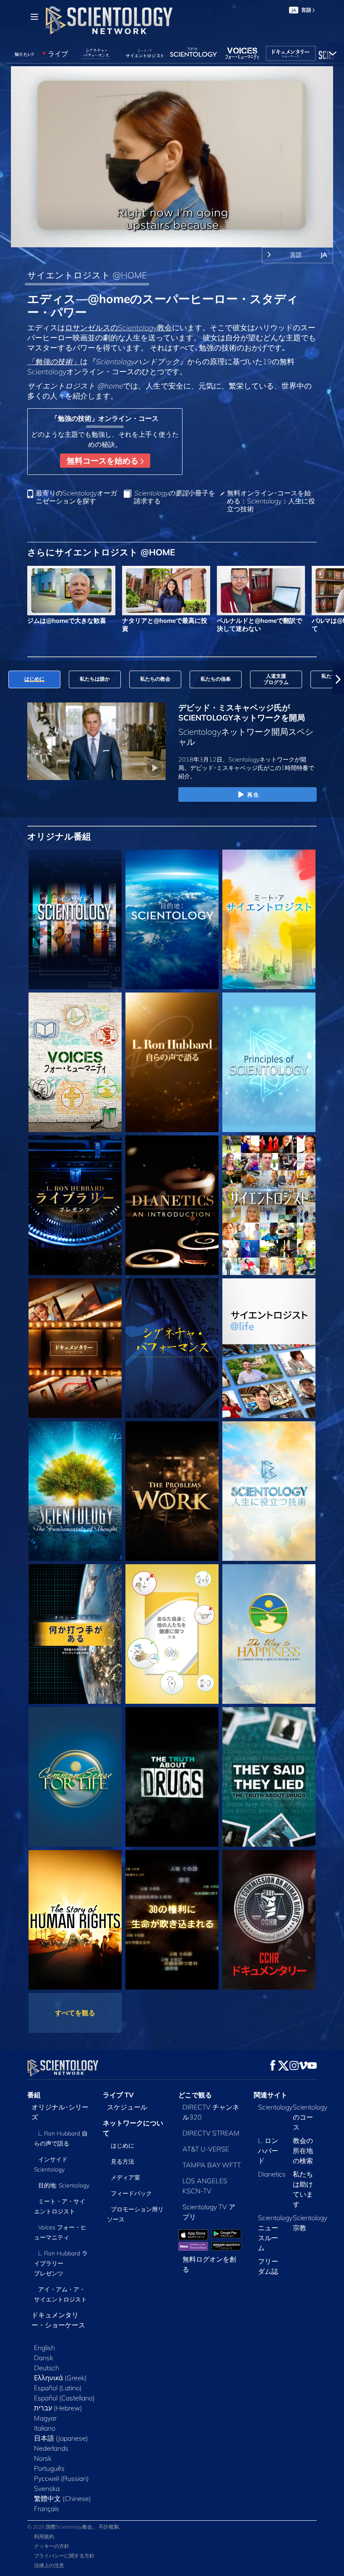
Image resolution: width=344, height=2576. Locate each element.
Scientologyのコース (310, 2117)
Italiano (45, 2428)
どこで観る (195, 2095)
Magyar (45, 2418)
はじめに (122, 2146)
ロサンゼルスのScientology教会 (119, 327)
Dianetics (272, 2174)
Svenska (47, 2488)
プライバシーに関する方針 (64, 2556)
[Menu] (34, 17)
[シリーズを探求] (75, 919)
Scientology (275, 2107)
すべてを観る (75, 2013)
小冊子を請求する (175, 497)
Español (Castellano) (64, 2398)
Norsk (43, 2458)
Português (49, 2468)
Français (47, 2509)
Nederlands (51, 2448)
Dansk (44, 2358)
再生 (253, 795)
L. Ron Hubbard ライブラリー (61, 2263)
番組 (34, 2095)
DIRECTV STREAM (211, 2133)
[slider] (178, 239)
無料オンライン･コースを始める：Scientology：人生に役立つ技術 (271, 501)
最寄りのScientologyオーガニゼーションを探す (76, 497)
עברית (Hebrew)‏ (58, 2408)
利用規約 (44, 2536)
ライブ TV (118, 2095)
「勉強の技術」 (54, 361)
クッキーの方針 (52, 2546)
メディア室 (125, 2177)
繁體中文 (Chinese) (63, 2498)
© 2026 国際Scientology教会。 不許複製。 (76, 2527)
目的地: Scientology (64, 2185)
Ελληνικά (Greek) (60, 2378)
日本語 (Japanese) (61, 2438)
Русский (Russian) (61, 2478)
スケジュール (127, 2107)
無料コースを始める (104, 461)
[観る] (269, 1062)
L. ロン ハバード (268, 2151)
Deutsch (47, 2368)
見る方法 (122, 2161)
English (44, 2348)
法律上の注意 (49, 2565)
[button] (6, 679)
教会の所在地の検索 (303, 2151)
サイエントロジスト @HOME (87, 275)
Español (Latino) (58, 2388)
